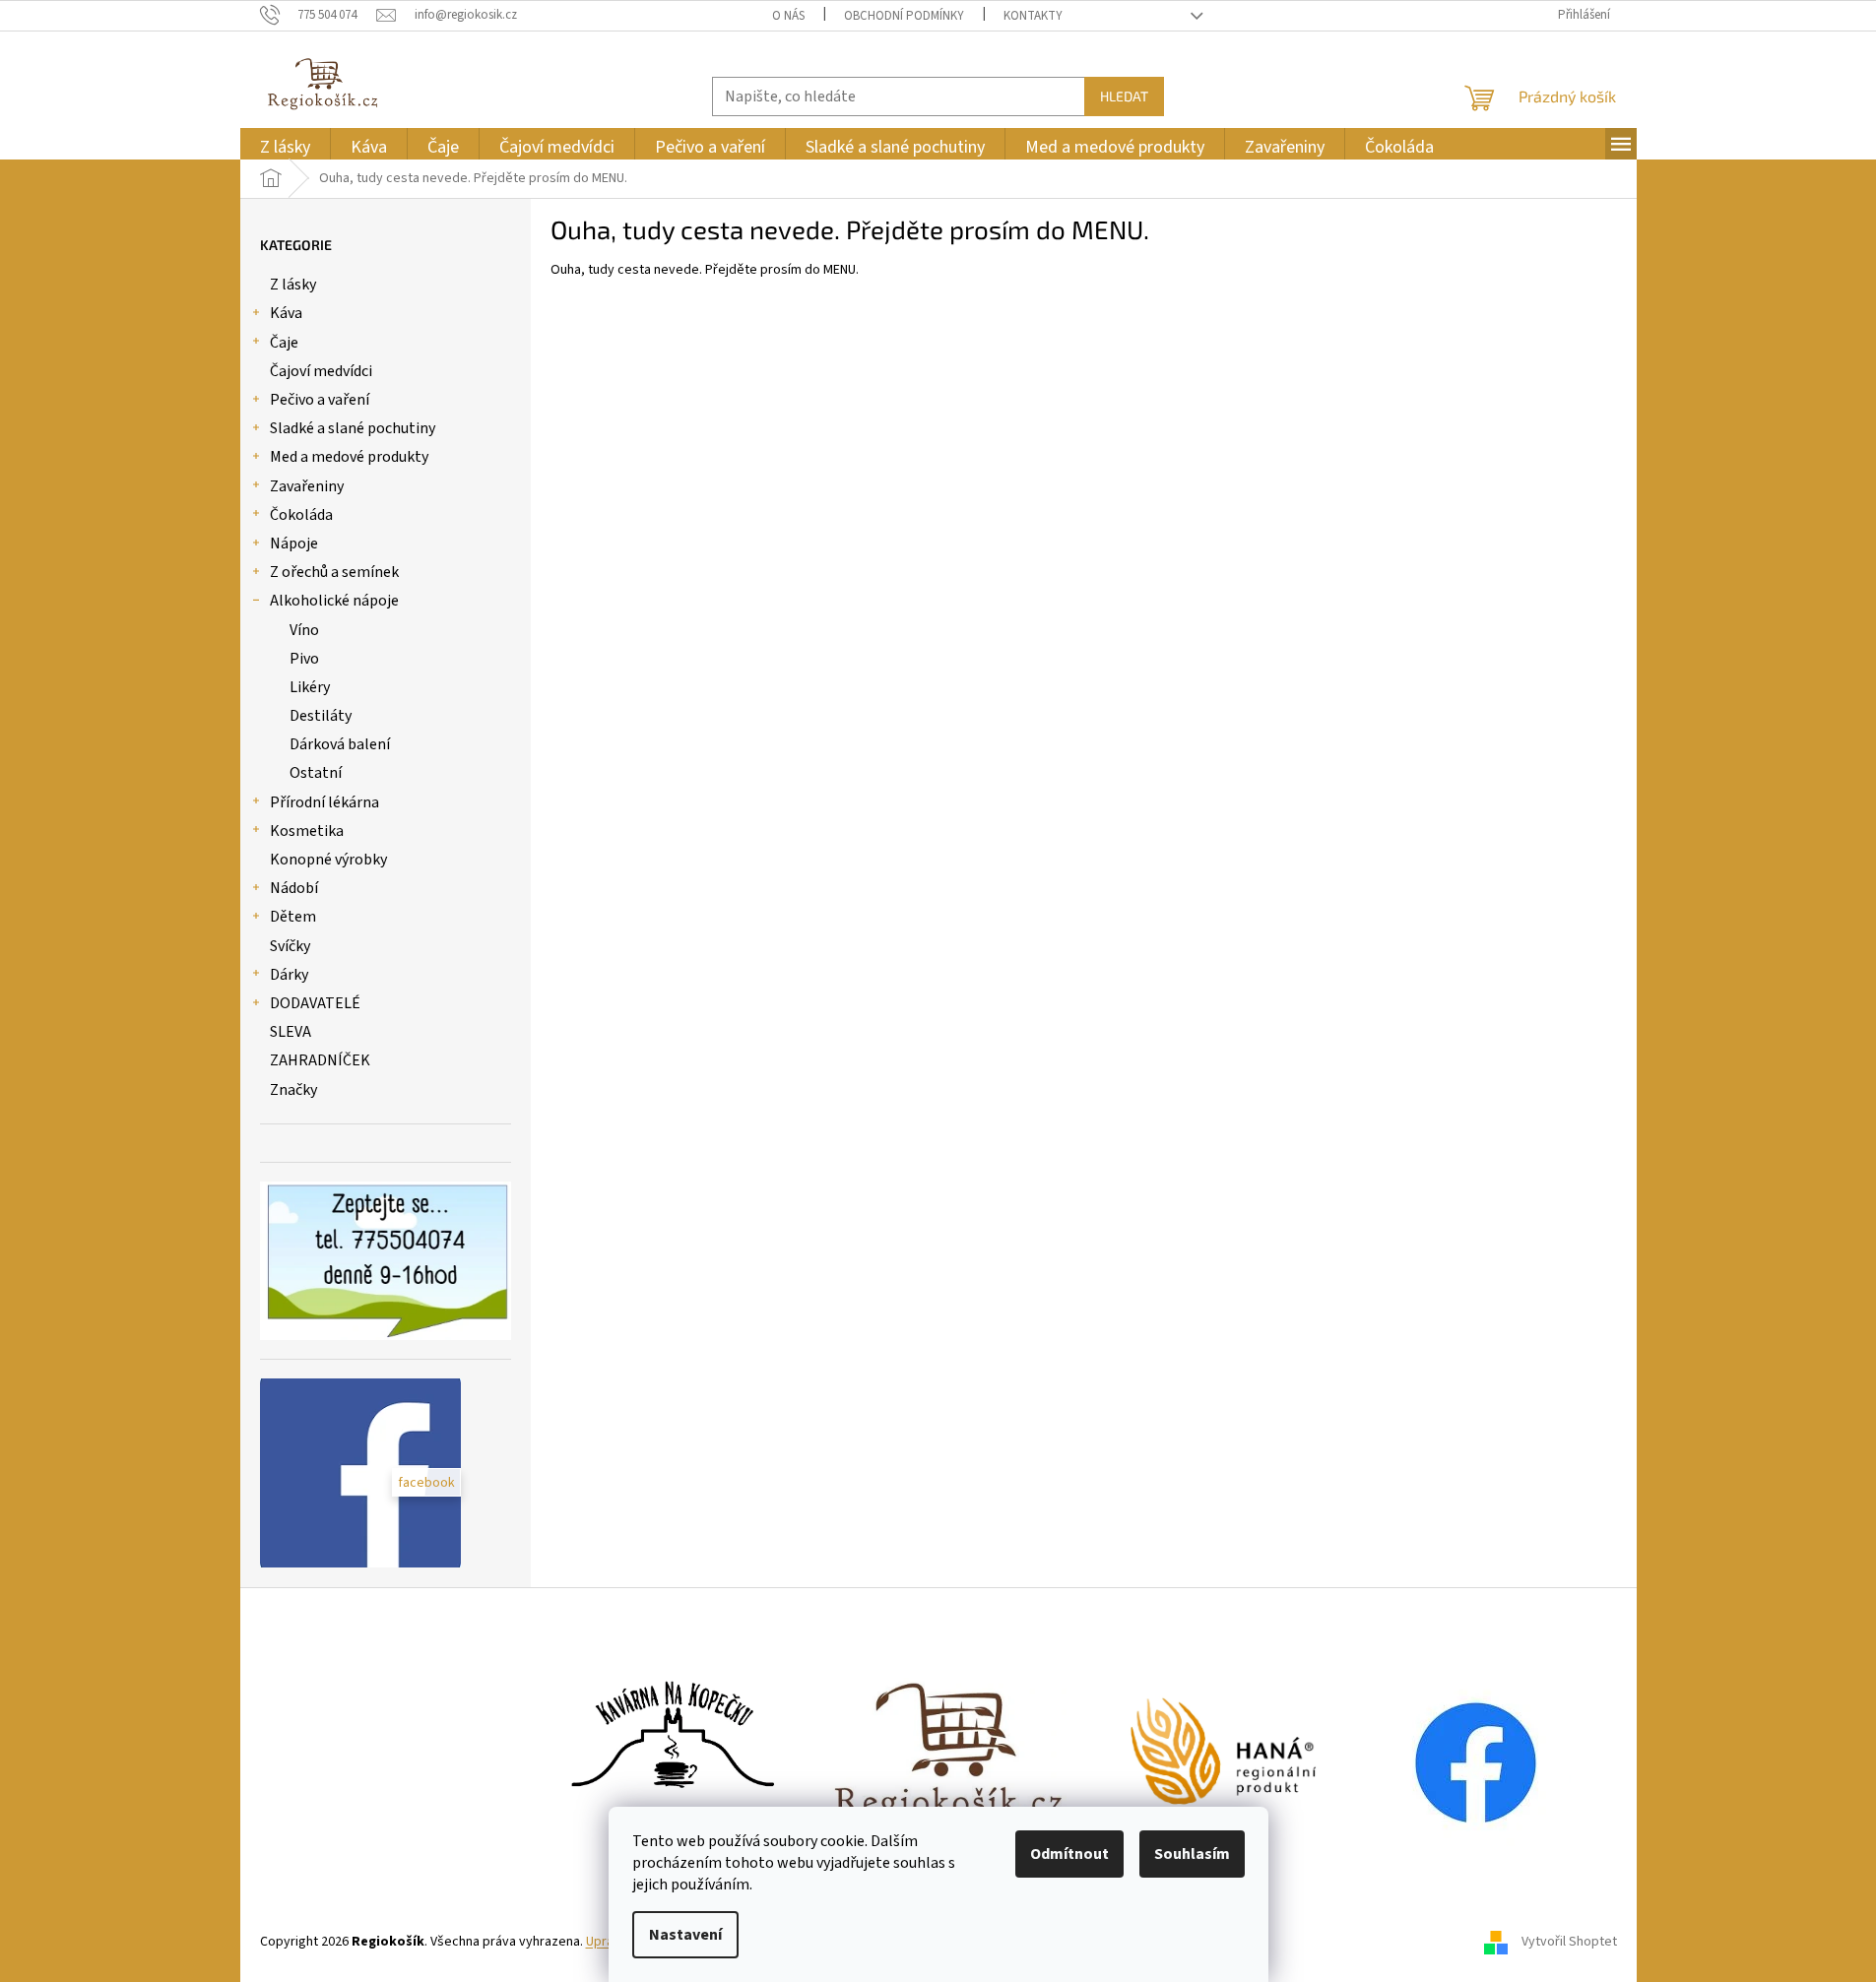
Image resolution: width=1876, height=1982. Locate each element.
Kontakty (1033, 16)
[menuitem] (285, 147)
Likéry (310, 687)
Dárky (289, 975)
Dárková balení (340, 744)
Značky (293, 1090)
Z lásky (293, 285)
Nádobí (294, 888)
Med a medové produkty (349, 457)
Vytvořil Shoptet (1569, 1942)
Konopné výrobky (328, 860)
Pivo (304, 659)
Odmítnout (1069, 1854)
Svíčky (290, 946)
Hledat (1124, 96)
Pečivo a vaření (320, 400)
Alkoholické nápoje (334, 601)
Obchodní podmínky (904, 16)
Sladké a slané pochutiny (353, 428)
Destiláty (321, 716)
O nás (788, 16)
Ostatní (316, 773)
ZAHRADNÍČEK (320, 1060)
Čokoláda (301, 515)
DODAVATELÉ (315, 1003)
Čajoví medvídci (321, 371)
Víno (304, 630)
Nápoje (294, 543)
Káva (286, 313)
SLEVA (291, 1032)
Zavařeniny (307, 486)
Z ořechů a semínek (334, 572)
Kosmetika (307, 831)
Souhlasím (1192, 1854)
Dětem (293, 917)
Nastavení (685, 1935)
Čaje (284, 343)
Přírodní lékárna (324, 802)
